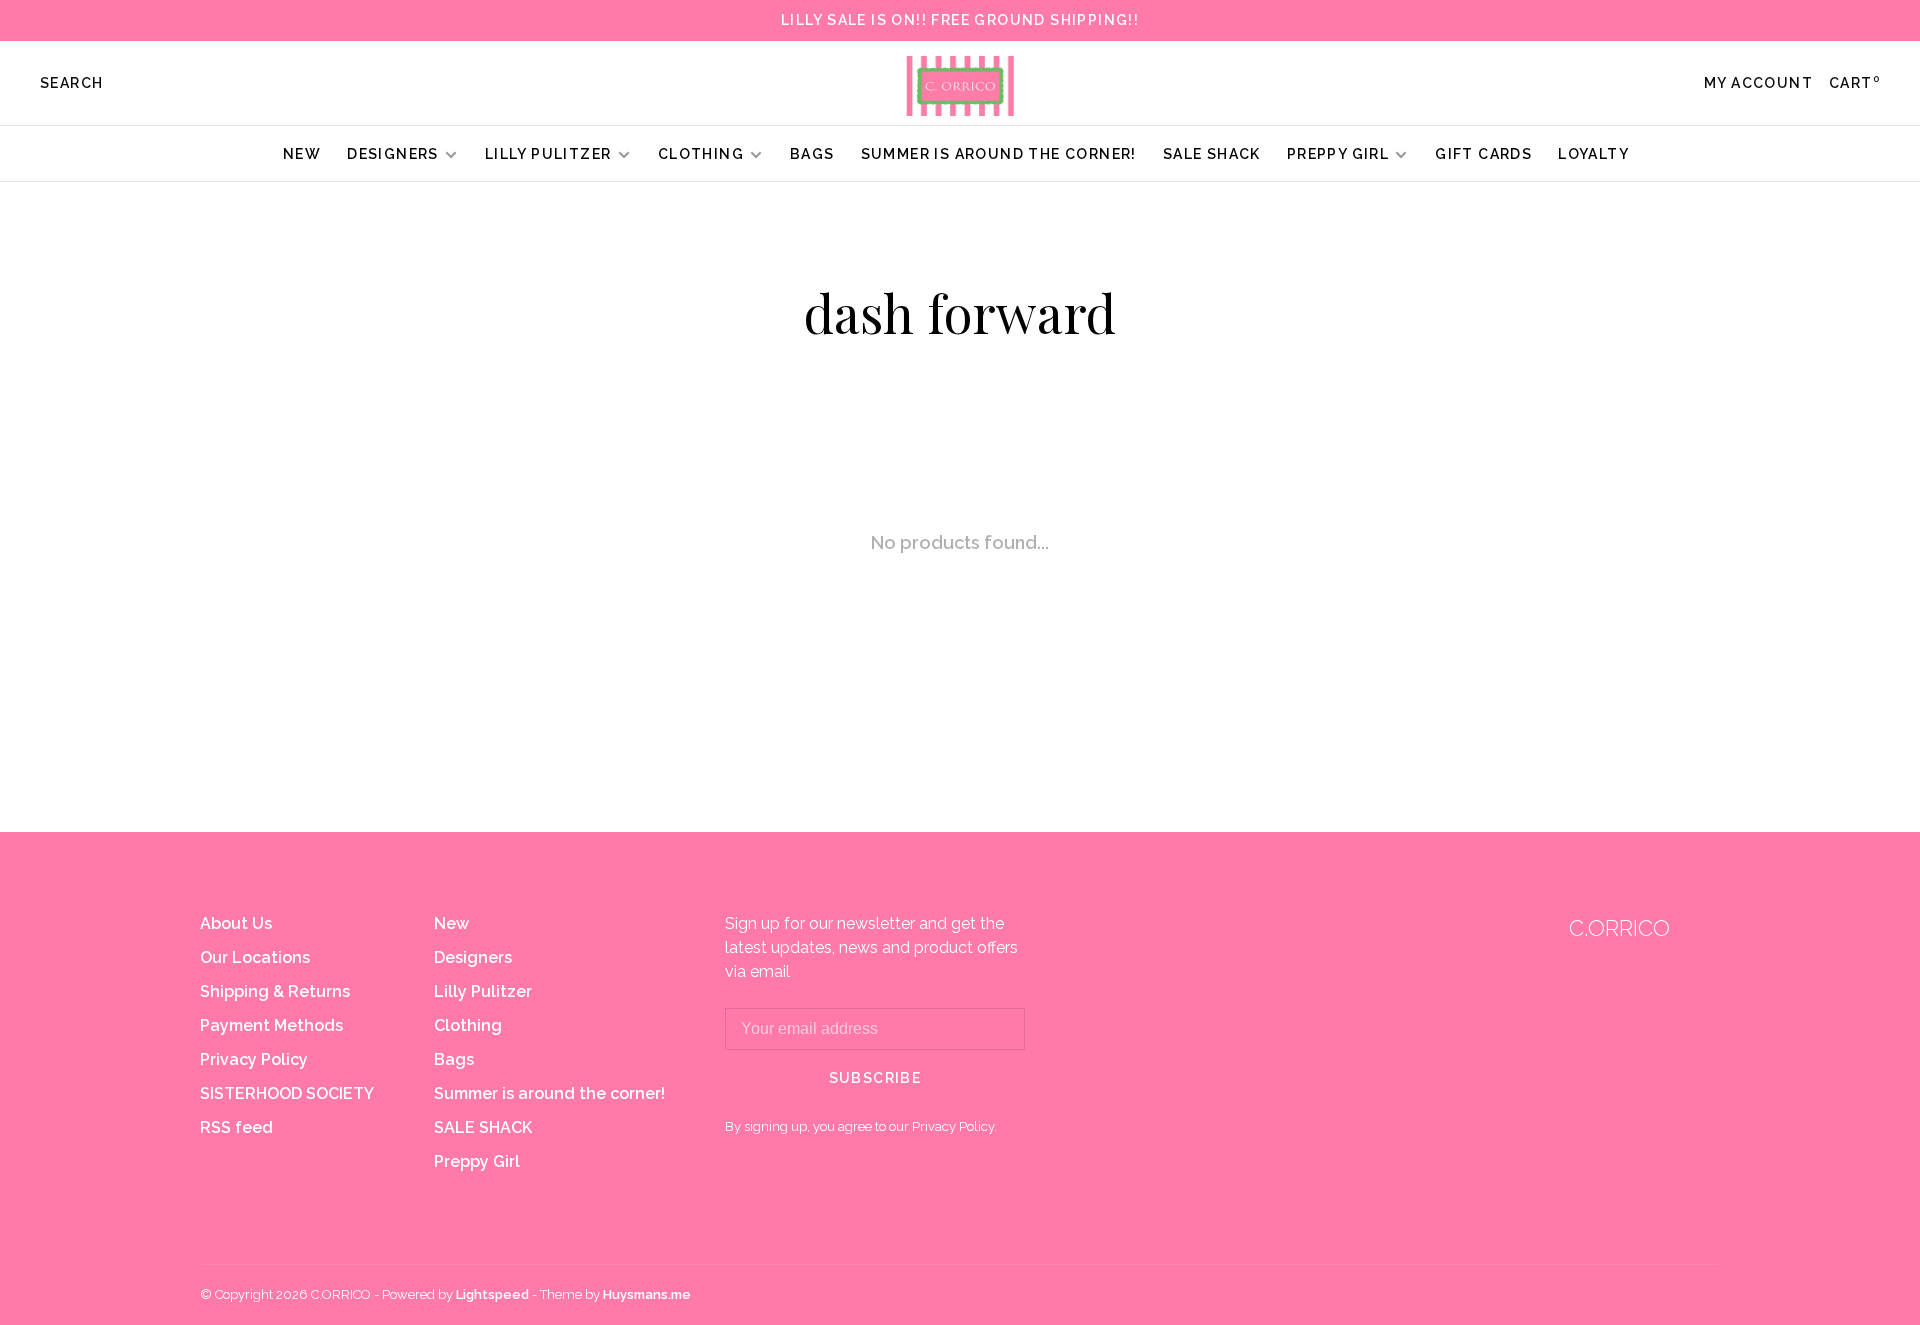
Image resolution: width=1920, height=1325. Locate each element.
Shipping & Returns (275, 991)
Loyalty (1593, 154)
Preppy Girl (1338, 154)
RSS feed (236, 1127)
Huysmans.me (647, 1294)
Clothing (701, 154)
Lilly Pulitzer (550, 154)
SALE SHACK (1212, 154)
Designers (393, 154)
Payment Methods (271, 1025)
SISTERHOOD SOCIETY (287, 1093)
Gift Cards (1483, 154)
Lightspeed (492, 1294)
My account (1758, 83)
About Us (236, 923)
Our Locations (255, 957)
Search (71, 83)
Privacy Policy (254, 1059)
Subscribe (875, 1078)
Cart (1854, 83)
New (302, 154)
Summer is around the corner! (999, 154)
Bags (812, 154)
